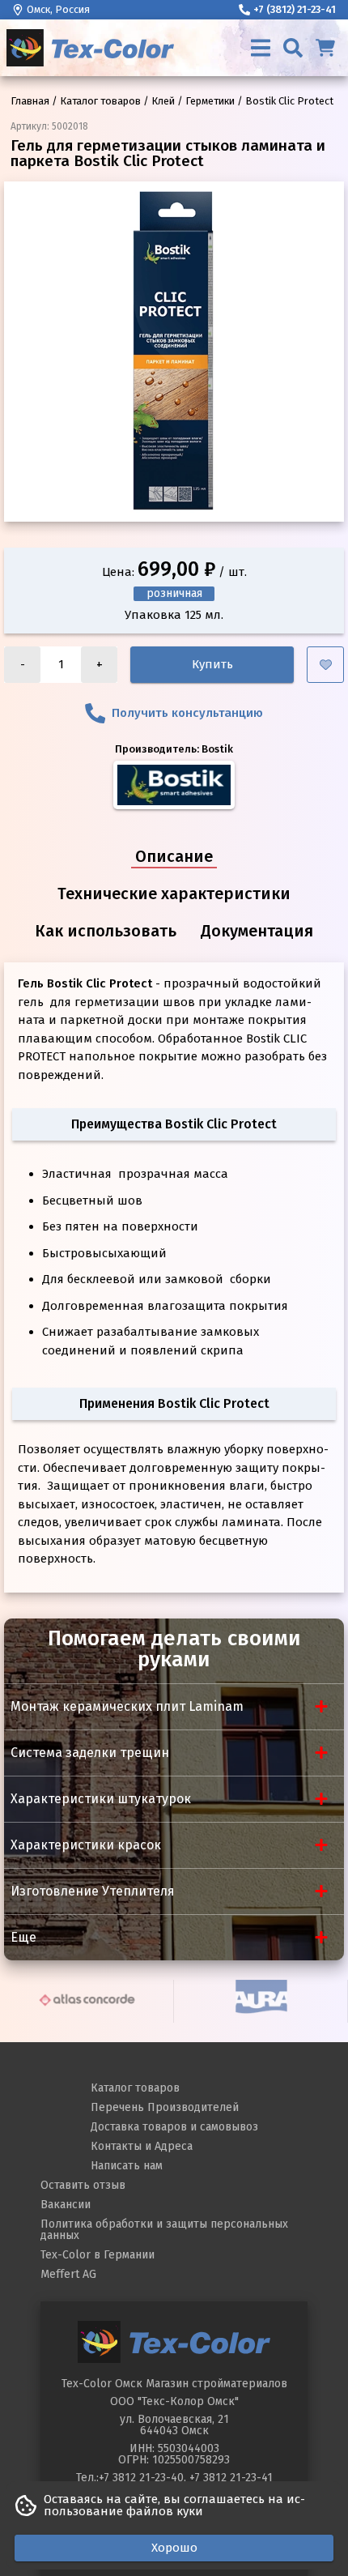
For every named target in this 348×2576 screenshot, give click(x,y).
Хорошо (174, 2548)
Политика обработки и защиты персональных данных (164, 2230)
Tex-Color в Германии (98, 2255)
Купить (212, 664)
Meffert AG (68, 2274)
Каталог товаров (135, 2088)
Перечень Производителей (165, 2107)
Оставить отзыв (83, 2185)
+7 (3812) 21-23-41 (295, 9)
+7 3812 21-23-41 (231, 2478)
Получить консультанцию (187, 713)
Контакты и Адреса (142, 2146)
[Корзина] (325, 48)
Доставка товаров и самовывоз (174, 2127)
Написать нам (127, 2166)
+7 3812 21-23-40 (141, 2478)
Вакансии (66, 2205)
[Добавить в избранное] (325, 665)
